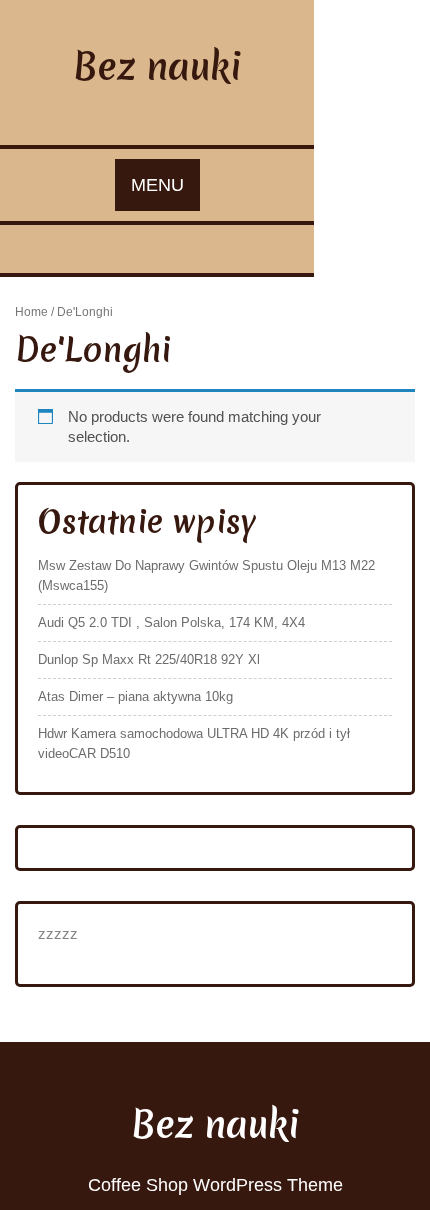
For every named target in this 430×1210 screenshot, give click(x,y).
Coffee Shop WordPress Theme (215, 1185)
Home (31, 312)
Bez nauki (157, 66)
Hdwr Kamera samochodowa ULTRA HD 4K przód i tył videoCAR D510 (194, 743)
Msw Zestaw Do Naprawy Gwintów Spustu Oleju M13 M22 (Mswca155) (206, 575)
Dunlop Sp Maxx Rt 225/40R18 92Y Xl (149, 659)
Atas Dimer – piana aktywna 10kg (135, 696)
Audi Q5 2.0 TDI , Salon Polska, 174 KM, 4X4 (171, 622)
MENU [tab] (157, 185)
